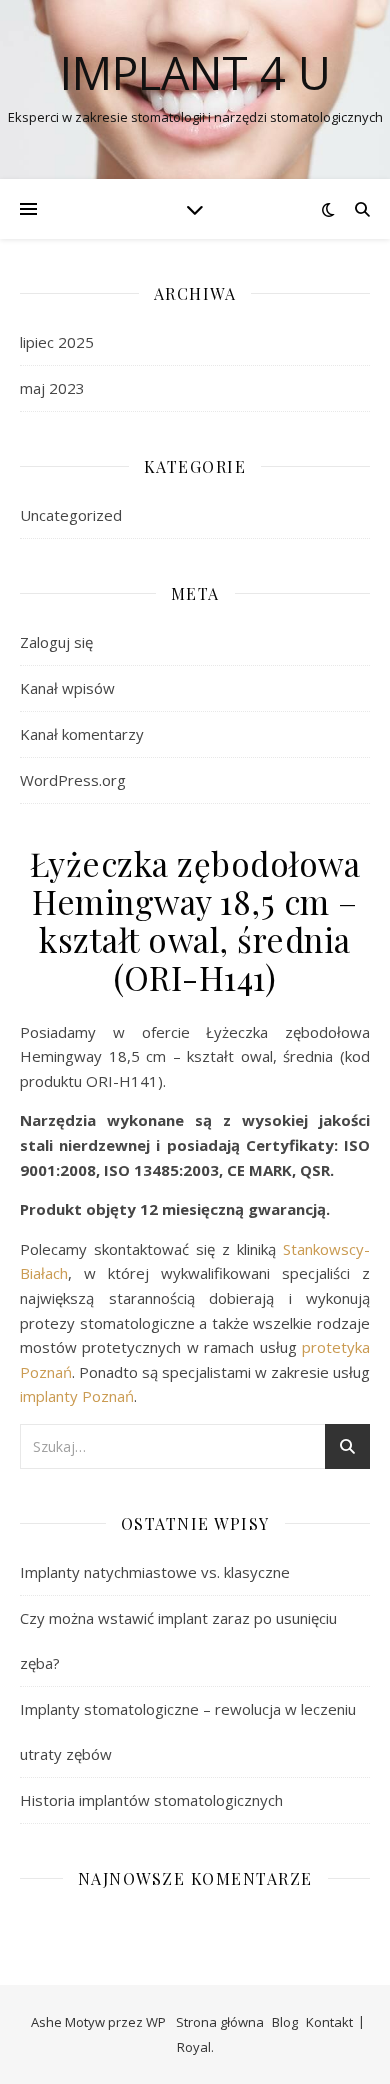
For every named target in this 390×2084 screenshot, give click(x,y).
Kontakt (329, 2022)
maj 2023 (52, 388)
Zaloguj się (56, 642)
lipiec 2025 (57, 342)
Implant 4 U (195, 72)
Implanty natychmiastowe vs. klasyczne (155, 1572)
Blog (285, 2022)
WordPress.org (73, 780)
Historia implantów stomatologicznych (151, 1800)
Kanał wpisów (67, 688)
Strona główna (220, 2022)
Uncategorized (71, 515)
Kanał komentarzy (82, 734)
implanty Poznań (77, 1396)
